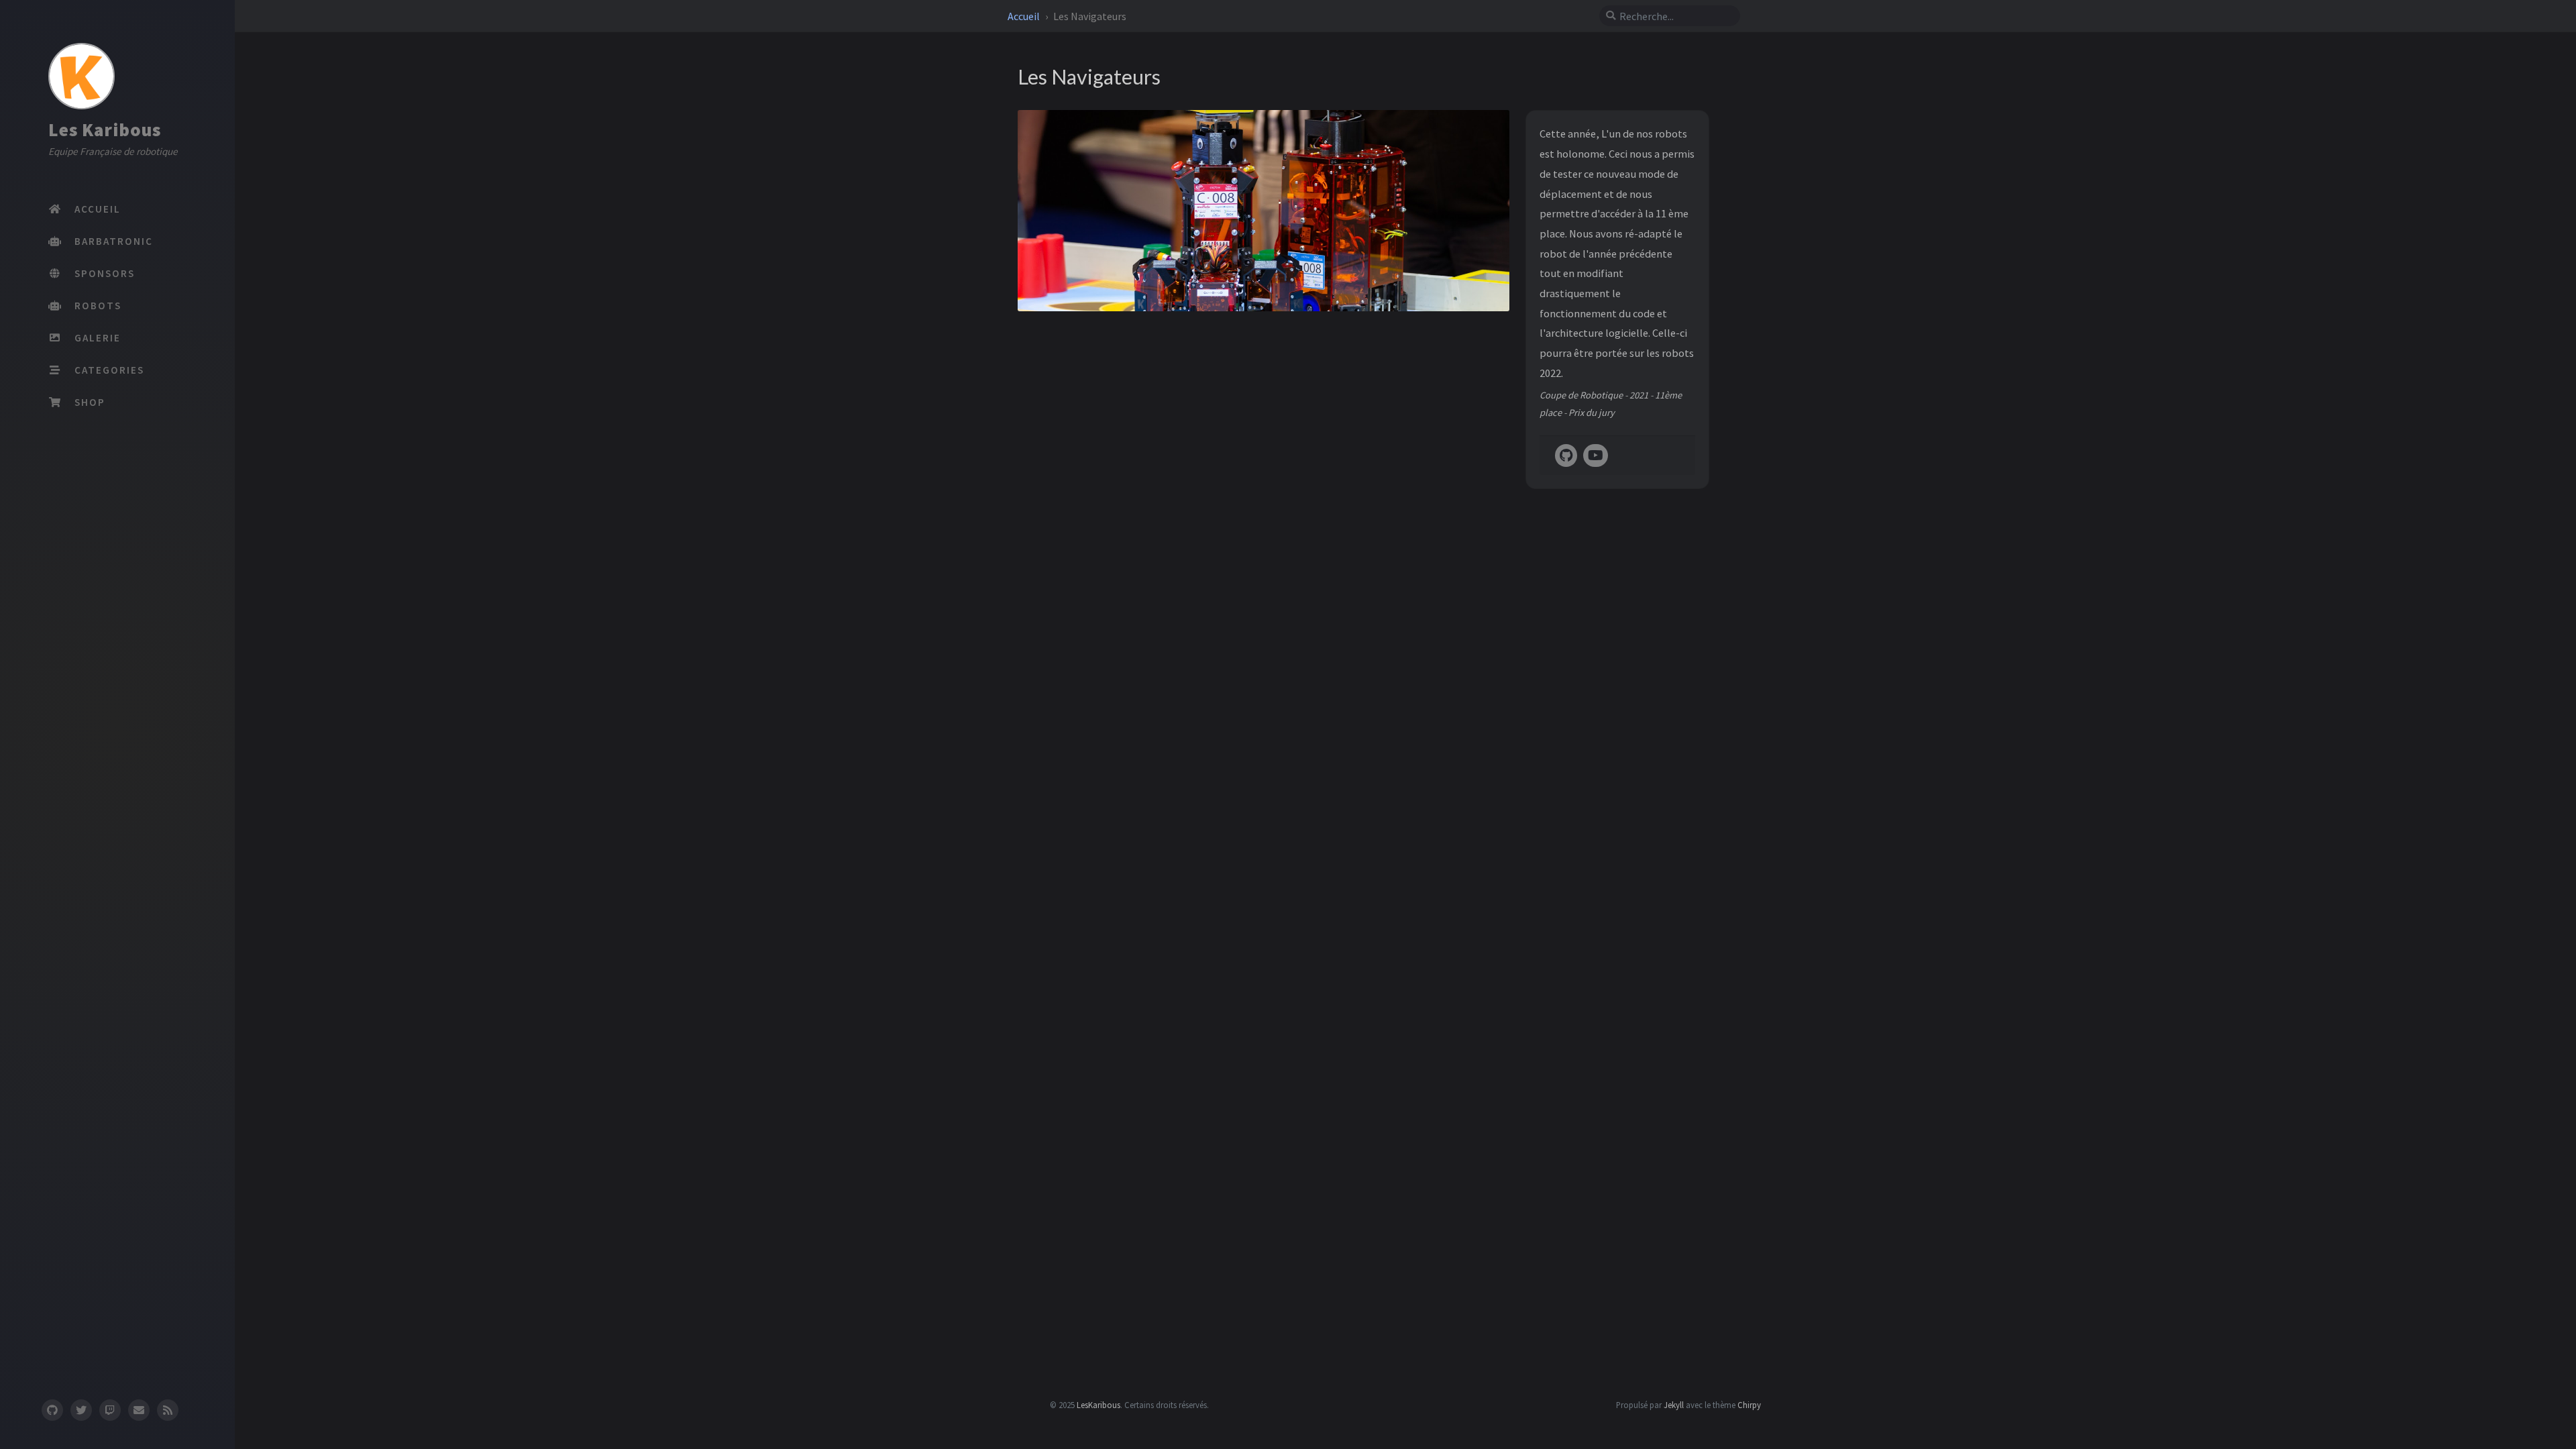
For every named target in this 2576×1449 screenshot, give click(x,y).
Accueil (1025, 16)
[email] (139, 1410)
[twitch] (110, 1410)
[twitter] (81, 1410)
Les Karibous (105, 129)
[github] (52, 1410)
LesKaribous (1098, 1405)
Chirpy (1749, 1405)
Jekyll (1674, 1405)
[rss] (168, 1410)
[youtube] (1596, 456)
